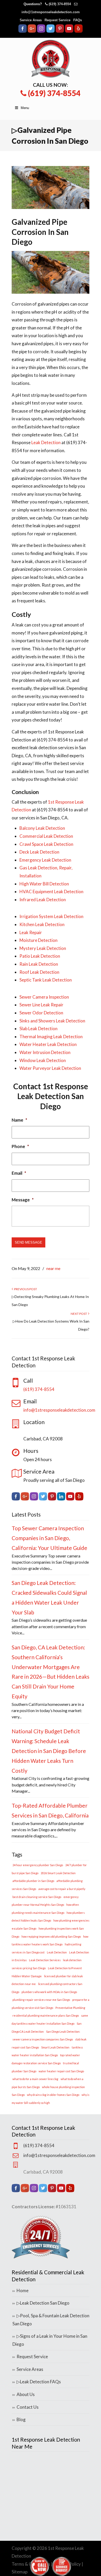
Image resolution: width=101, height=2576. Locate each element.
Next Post (79, 1314)
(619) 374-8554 (60, 4)
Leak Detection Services (45, 1960)
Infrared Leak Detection (43, 900)
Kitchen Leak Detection (42, 924)
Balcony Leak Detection (42, 828)
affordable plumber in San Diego (33, 1881)
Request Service (57, 20)
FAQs (78, 20)
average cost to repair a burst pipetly (62, 1889)
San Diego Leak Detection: (63, 2032)
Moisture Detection (38, 940)
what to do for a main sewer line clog (35, 2079)
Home (23, 2290)
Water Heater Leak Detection (48, 1044)
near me (53, 1268)
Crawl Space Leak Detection (46, 844)
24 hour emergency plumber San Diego (38, 1865)
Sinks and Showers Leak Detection (52, 1021)
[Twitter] (51, 31)
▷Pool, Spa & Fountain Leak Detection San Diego (51, 2320)
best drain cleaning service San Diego (37, 1897)
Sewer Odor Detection (41, 1013)
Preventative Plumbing (70, 2008)
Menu (25, 108)
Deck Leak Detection (39, 852)
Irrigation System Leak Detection (51, 916)
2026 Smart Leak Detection (58, 1873)
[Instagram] (41, 31)
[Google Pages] (32, 31)
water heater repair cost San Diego (61, 2071)
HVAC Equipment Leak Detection (51, 892)
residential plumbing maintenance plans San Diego (46, 2015)
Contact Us (28, 2407)
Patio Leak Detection (40, 956)
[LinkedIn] (61, 1499)
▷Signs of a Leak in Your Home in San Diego (50, 2340)
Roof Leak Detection (39, 972)
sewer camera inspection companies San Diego (43, 2039)
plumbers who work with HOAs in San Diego (49, 1992)
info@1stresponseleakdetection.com (51, 12)
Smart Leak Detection (55, 2047)
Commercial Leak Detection (46, 836)
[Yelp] (78, 31)
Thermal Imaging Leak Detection (51, 1037)
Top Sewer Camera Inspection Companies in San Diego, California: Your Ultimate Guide (49, 1538)
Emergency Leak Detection (45, 860)
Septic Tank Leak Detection (46, 980)
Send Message (28, 1242)
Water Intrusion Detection (45, 1052)
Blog (21, 2419)
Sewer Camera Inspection (44, 997)
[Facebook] (23, 31)
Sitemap (20, 2572)
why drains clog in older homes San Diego (53, 2095)
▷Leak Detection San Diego (43, 2303)
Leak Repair (31, 932)
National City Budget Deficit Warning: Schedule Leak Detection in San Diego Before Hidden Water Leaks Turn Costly (49, 1751)
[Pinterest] (60, 31)
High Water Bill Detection (44, 884)
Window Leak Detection (43, 1060)
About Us (26, 2394)
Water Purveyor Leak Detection (50, 1068)
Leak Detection (46, 442)
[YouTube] (69, 31)
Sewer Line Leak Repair (41, 1005)
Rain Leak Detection (39, 964)
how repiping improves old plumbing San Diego (51, 1936)
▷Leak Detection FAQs (39, 2382)
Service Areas (31, 20)
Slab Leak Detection (38, 1029)
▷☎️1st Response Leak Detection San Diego (51, 59)
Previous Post (25, 1289)
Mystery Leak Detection (43, 948)
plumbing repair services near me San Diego (41, 2000)
